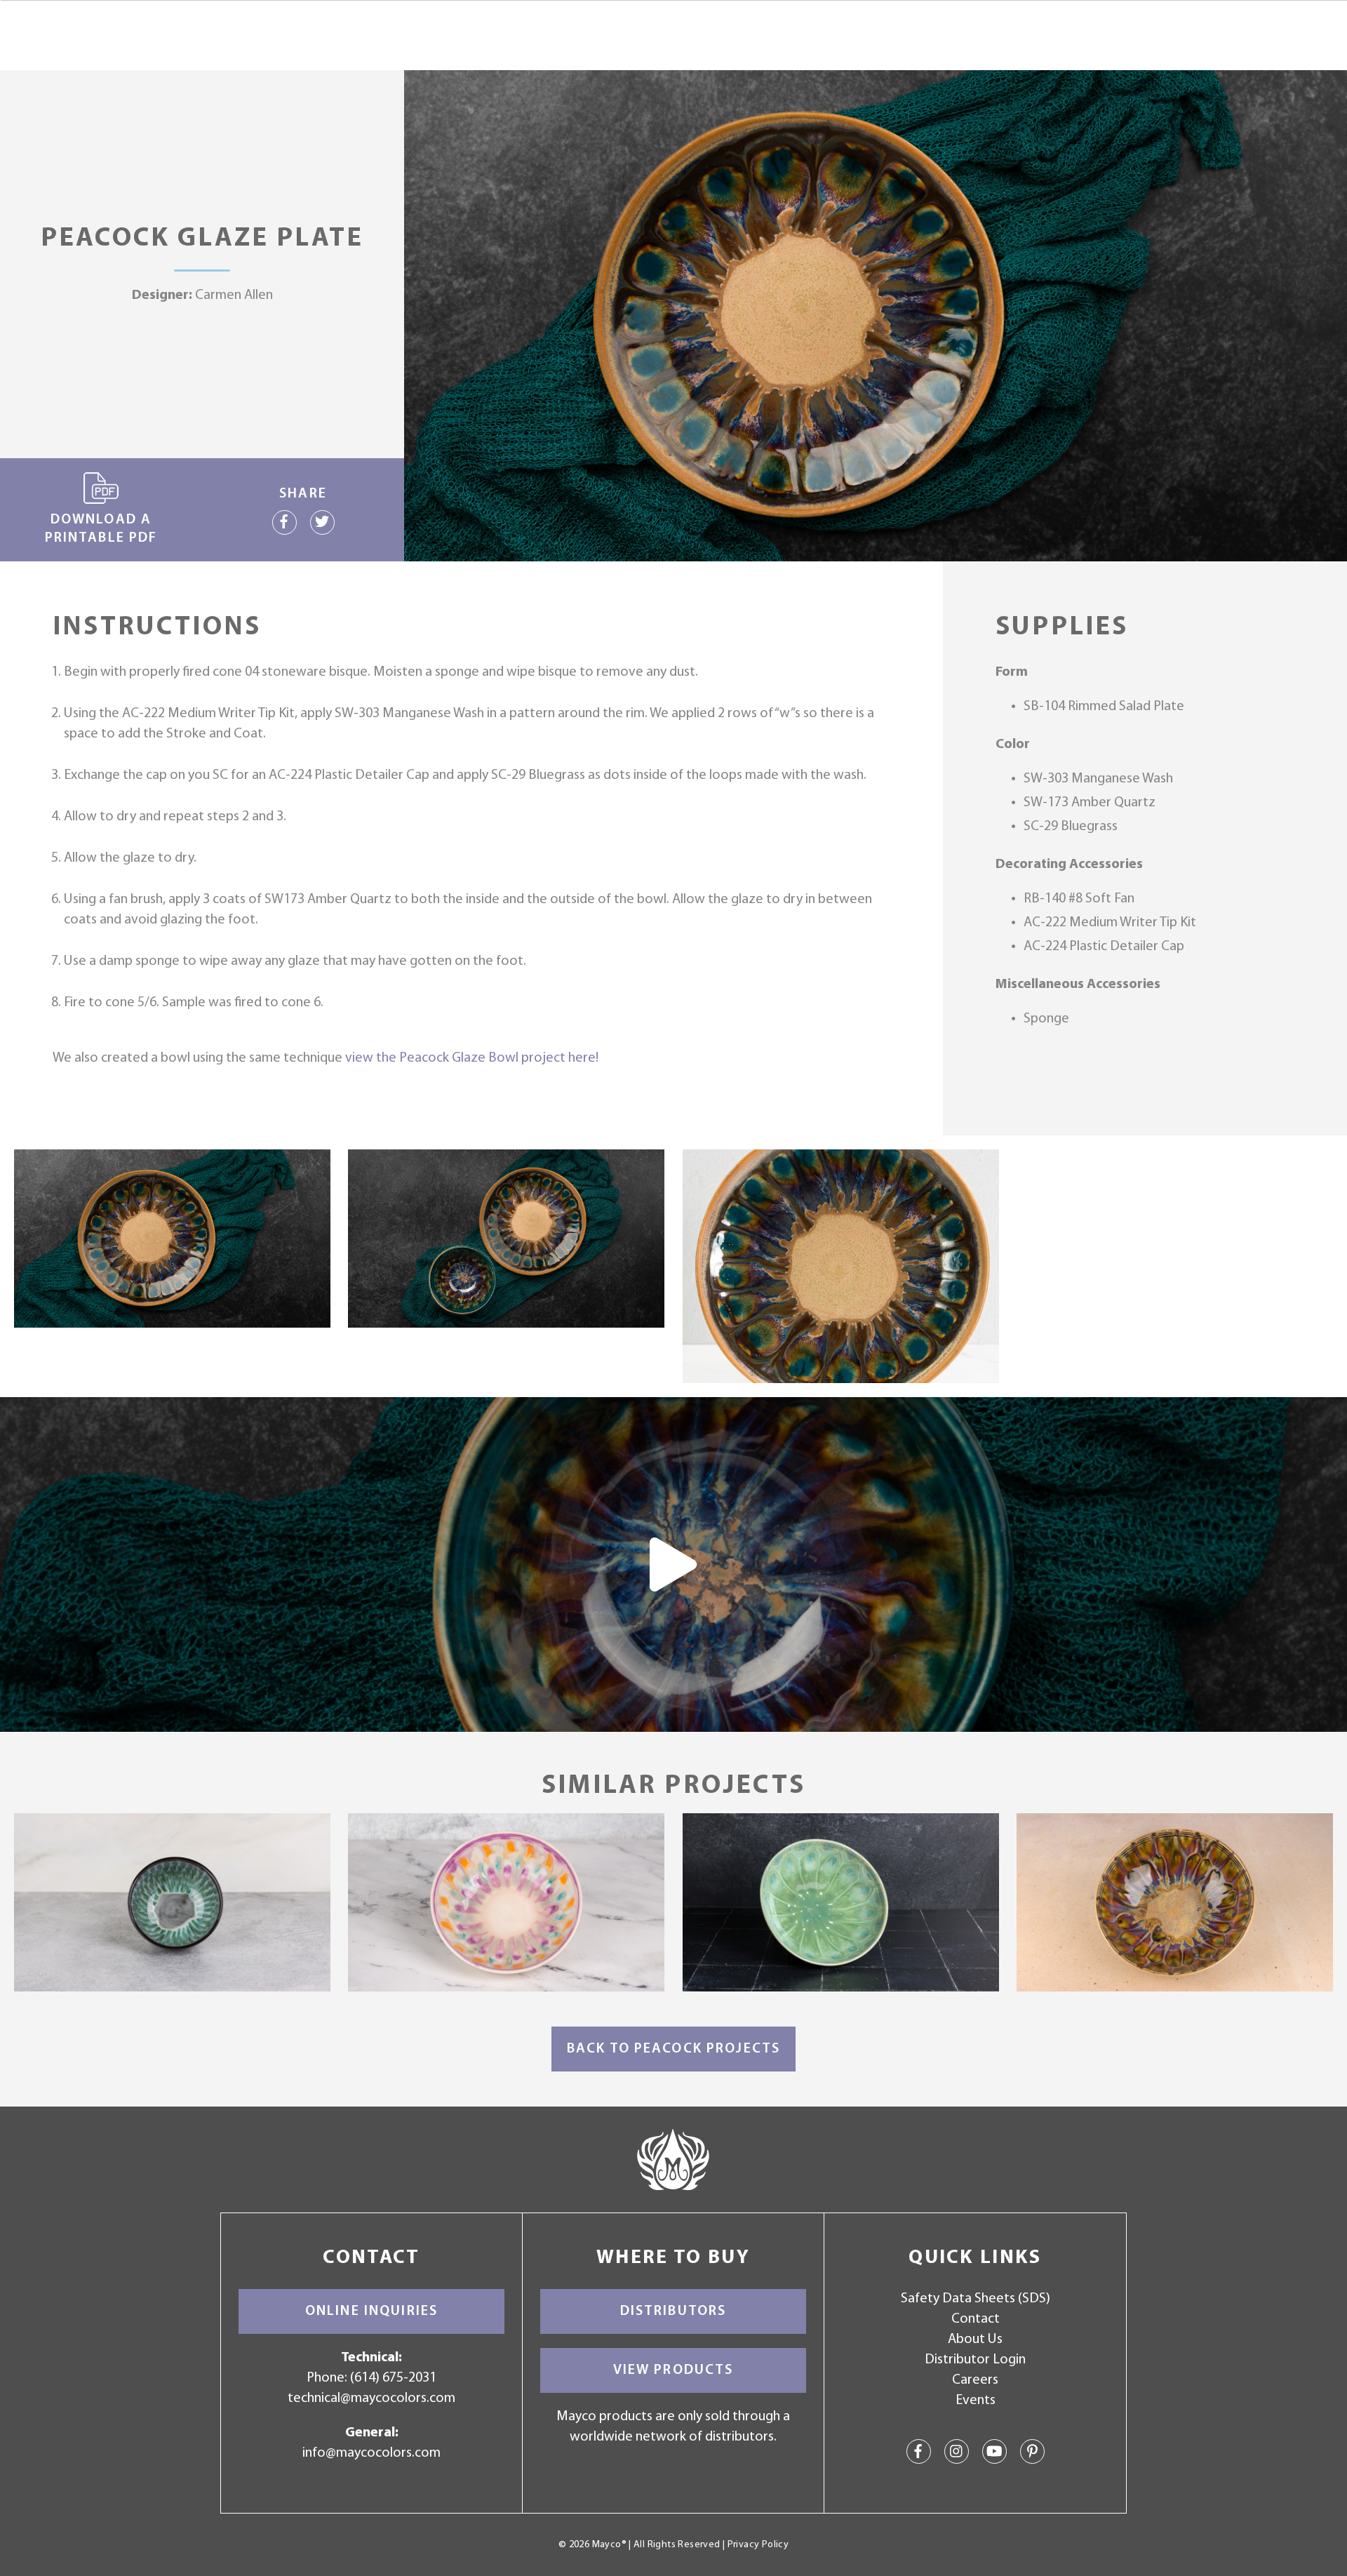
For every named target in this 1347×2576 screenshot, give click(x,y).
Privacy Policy (758, 2545)
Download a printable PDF (101, 529)
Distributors (673, 2311)
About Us (975, 2340)
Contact (976, 2319)
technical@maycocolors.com (371, 2398)
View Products (673, 2370)
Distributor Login (975, 2360)
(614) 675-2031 (393, 2378)
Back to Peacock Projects (673, 2049)
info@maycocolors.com (371, 2453)
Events (976, 2401)
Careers (975, 2380)
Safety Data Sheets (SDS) (976, 2299)
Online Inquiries (371, 2311)
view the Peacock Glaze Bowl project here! (472, 1058)
